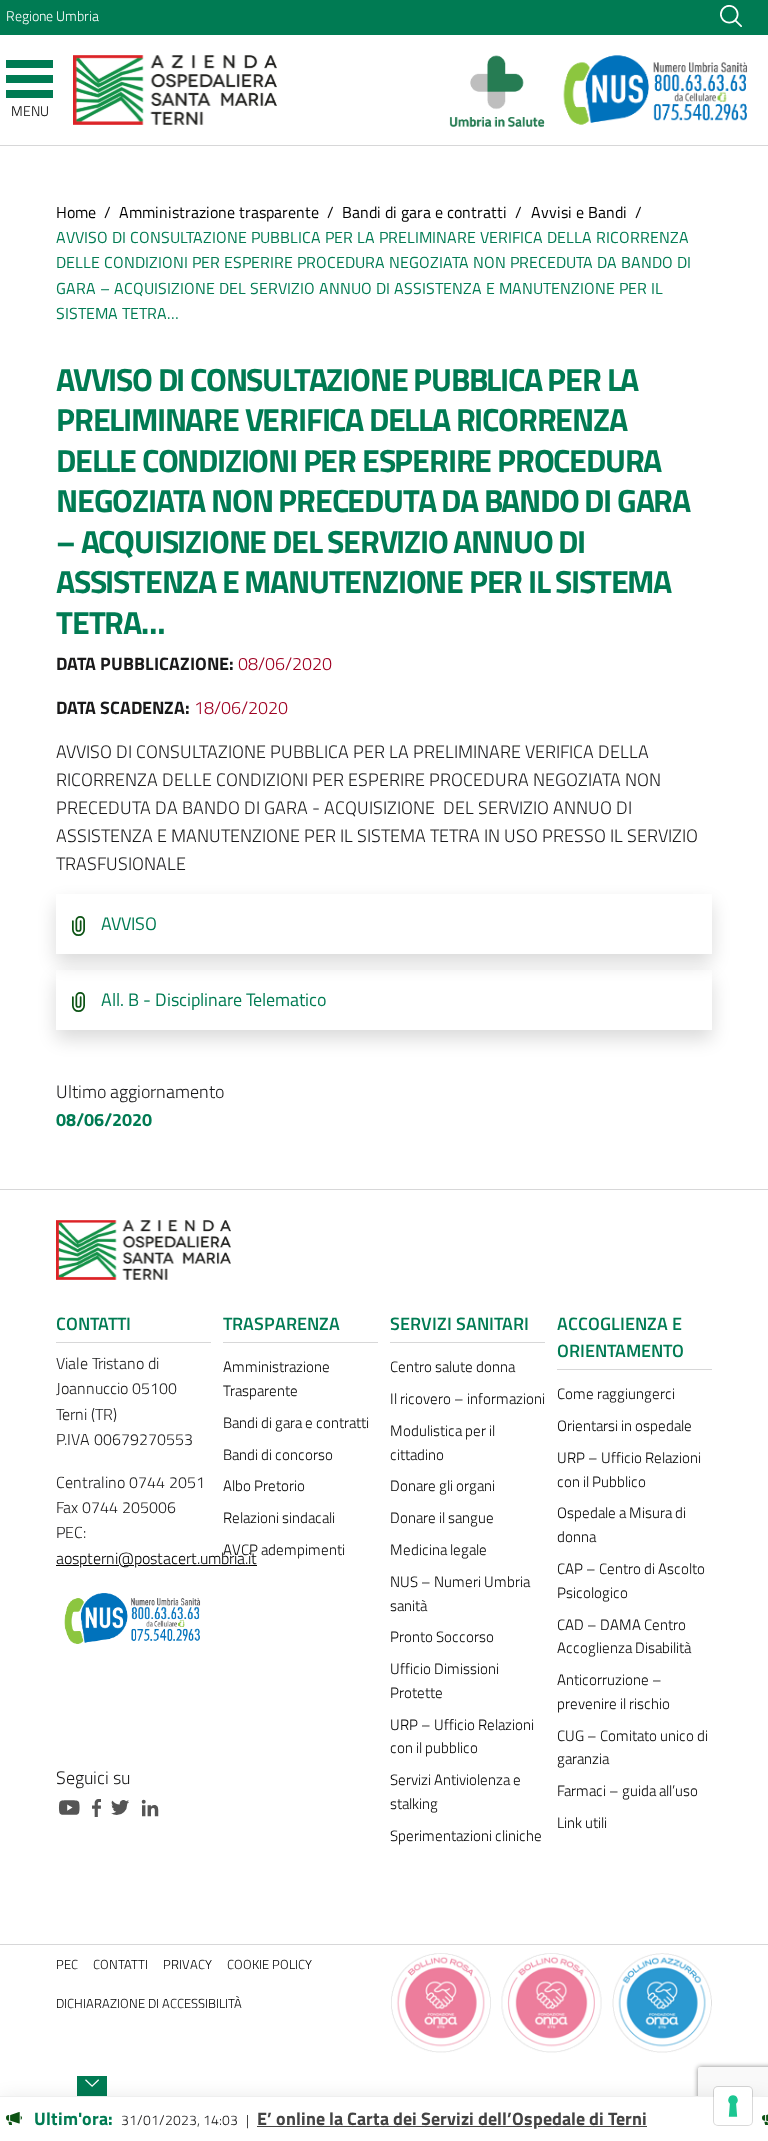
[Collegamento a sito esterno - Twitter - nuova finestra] (125, 1805)
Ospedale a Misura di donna (621, 1524)
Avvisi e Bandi (579, 212)
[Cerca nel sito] (731, 15)
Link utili (582, 1822)
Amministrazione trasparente (219, 212)
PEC (67, 1964)
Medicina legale (438, 1549)
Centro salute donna (452, 1366)
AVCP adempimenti (284, 1549)
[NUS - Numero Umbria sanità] (657, 90)
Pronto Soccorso (442, 1636)
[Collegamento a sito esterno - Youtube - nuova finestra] (74, 1805)
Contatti (120, 1964)
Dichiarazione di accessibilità (149, 2003)
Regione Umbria (52, 16)
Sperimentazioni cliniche (466, 1835)
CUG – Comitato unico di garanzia (632, 1747)
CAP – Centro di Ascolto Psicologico (631, 1580)
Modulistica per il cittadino (442, 1442)
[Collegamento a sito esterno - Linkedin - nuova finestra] (155, 1805)
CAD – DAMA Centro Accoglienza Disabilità (624, 1636)
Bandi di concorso (278, 1454)
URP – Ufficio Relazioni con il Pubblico (629, 1469)
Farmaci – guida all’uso (627, 1790)
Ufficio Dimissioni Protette (444, 1680)
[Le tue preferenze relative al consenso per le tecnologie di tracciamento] (733, 2106)
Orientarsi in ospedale (624, 1425)
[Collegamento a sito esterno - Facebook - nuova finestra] (101, 1805)
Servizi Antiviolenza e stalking (455, 1791)
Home (76, 212)
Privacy (187, 1964)
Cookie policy (269, 1964)
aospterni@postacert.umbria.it (156, 1558)
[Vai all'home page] (175, 88)
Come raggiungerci (616, 1393)
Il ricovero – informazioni (467, 1398)
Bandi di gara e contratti (424, 212)
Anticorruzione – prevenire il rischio (613, 1691)
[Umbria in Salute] (502, 90)
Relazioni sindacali (279, 1517)
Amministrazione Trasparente (276, 1378)
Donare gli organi (442, 1485)
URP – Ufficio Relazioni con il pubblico (462, 1736)
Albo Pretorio (264, 1485)
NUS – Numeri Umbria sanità (460, 1593)
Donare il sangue (442, 1517)
